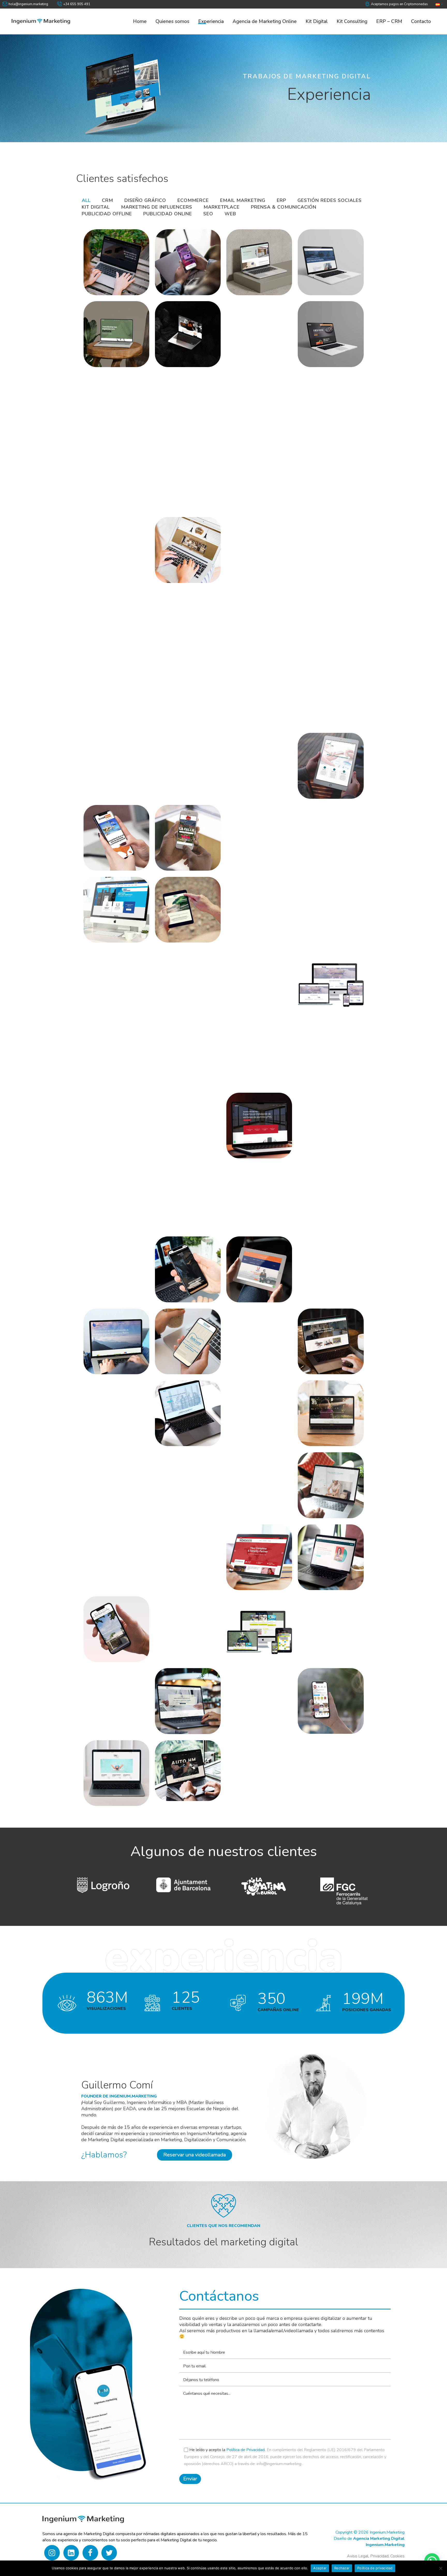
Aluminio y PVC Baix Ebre (256, 1119)
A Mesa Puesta (326, 327)
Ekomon (173, 903)
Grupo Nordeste (256, 1550)
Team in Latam (254, 474)
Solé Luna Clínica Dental (187, 1334)
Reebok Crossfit (327, 546)
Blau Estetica (109, 1766)
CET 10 (172, 977)
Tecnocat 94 (107, 1334)
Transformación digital (113, 471)
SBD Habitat (108, 546)
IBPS (168, 1550)
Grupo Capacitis (328, 761)
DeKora (100, 330)
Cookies (397, 2556)
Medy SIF (175, 690)
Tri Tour (315, 399)
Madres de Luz (325, 1406)
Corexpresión (109, 977)
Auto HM (174, 1764)
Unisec (242, 1260)
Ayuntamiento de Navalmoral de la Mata (116, 399)
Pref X (170, 618)
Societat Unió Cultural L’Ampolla (252, 1337)
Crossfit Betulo (326, 905)
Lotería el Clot (111, 1475)
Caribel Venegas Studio (114, 1697)
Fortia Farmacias (257, 834)
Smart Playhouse (329, 465)
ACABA (172, 1187)
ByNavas (102, 1121)
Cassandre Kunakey (319, 1614)
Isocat (169, 753)
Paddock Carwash (331, 609)
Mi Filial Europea (187, 1409)
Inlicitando (177, 396)
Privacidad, (380, 2556)
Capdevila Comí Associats (185, 1694)
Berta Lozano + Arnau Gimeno (112, 1046)
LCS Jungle (249, 1478)
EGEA (98, 1622)
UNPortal (246, 399)
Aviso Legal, (358, 2556)
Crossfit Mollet (255, 905)
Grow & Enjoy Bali (117, 834)
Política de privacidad (375, 2568)
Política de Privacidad (245, 2450)
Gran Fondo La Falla (183, 833)
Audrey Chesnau (186, 1049)
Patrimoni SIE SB (258, 618)
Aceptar (320, 2568)
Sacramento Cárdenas (250, 543)
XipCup (314, 1190)
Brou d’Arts (178, 327)
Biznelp (315, 977)
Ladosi (313, 681)
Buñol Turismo (325, 1682)
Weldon (173, 1265)
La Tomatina (179, 1467)
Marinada (246, 1409)
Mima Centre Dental (251, 255)
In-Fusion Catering (118, 1550)
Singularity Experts (177, 255)
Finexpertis (321, 834)
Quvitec (315, 1334)
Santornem (177, 543)
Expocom (103, 905)
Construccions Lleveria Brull (182, 1622)
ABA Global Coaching (250, 1190)
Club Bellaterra (256, 1616)
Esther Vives (322, 1553)
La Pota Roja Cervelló (108, 762)
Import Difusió (182, 1121)
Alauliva (245, 327)
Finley (313, 255)
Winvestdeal (109, 255)
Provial (100, 1409)
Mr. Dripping (108, 687)
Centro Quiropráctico (253, 972)
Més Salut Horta (114, 1260)
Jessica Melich (324, 1478)
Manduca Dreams (258, 687)
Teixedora (318, 1265)
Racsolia (244, 1049)
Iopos (240, 756)
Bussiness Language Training (260, 1685)
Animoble (318, 1047)
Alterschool (321, 1118)
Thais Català (180, 474)
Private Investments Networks (107, 618)
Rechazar (342, 2568)
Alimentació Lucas (117, 1190)
